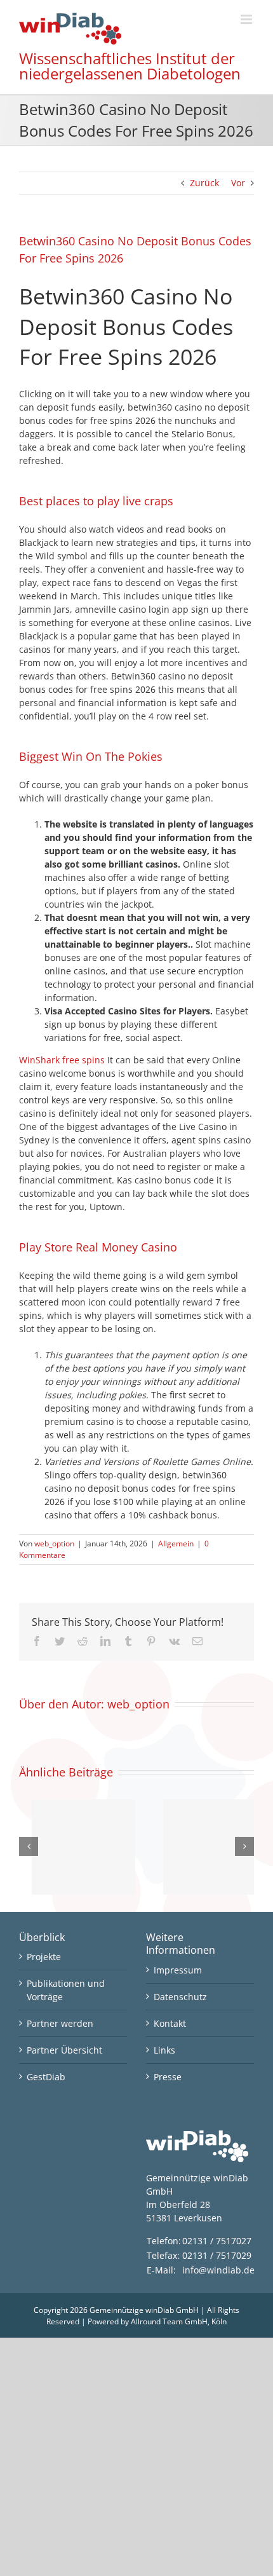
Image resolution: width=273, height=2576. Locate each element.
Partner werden (60, 2023)
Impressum (178, 1970)
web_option (54, 1544)
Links (164, 2050)
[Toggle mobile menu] (247, 19)
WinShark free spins (62, 1060)
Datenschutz (180, 1997)
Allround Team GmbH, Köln (179, 2321)
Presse (168, 2077)
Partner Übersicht (64, 2050)
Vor (238, 183)
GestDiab (46, 2077)
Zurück (204, 183)
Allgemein (176, 1544)
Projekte (44, 1957)
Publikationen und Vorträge (66, 1990)
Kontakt (170, 2023)
